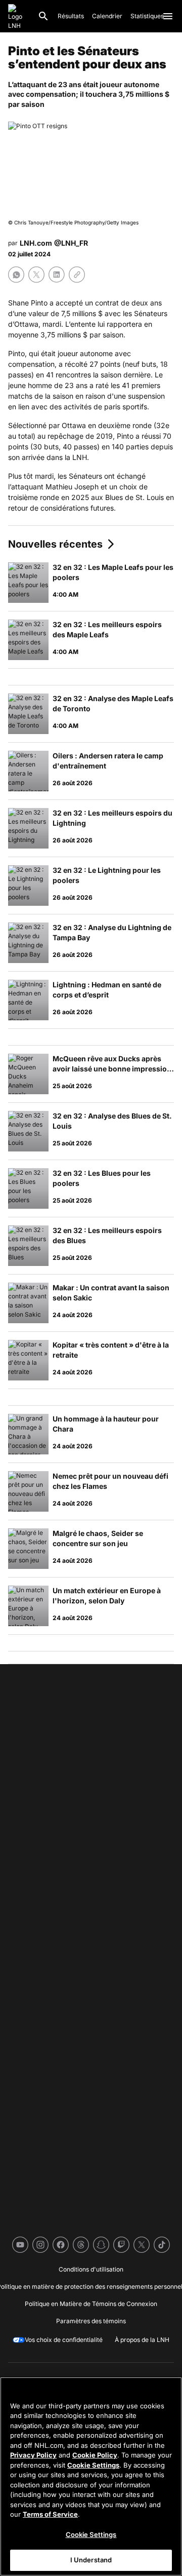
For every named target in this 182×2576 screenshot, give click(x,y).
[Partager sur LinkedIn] (57, 275)
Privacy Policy (33, 2455)
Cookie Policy (95, 2455)
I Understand (91, 2560)
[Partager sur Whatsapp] (16, 275)
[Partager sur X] (36, 275)
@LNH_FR (71, 243)
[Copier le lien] (77, 275)
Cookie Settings (93, 2465)
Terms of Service (50, 2514)
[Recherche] (43, 16)
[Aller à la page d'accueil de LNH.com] (19, 16)
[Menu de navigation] (168, 16)
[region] (91, 2476)
